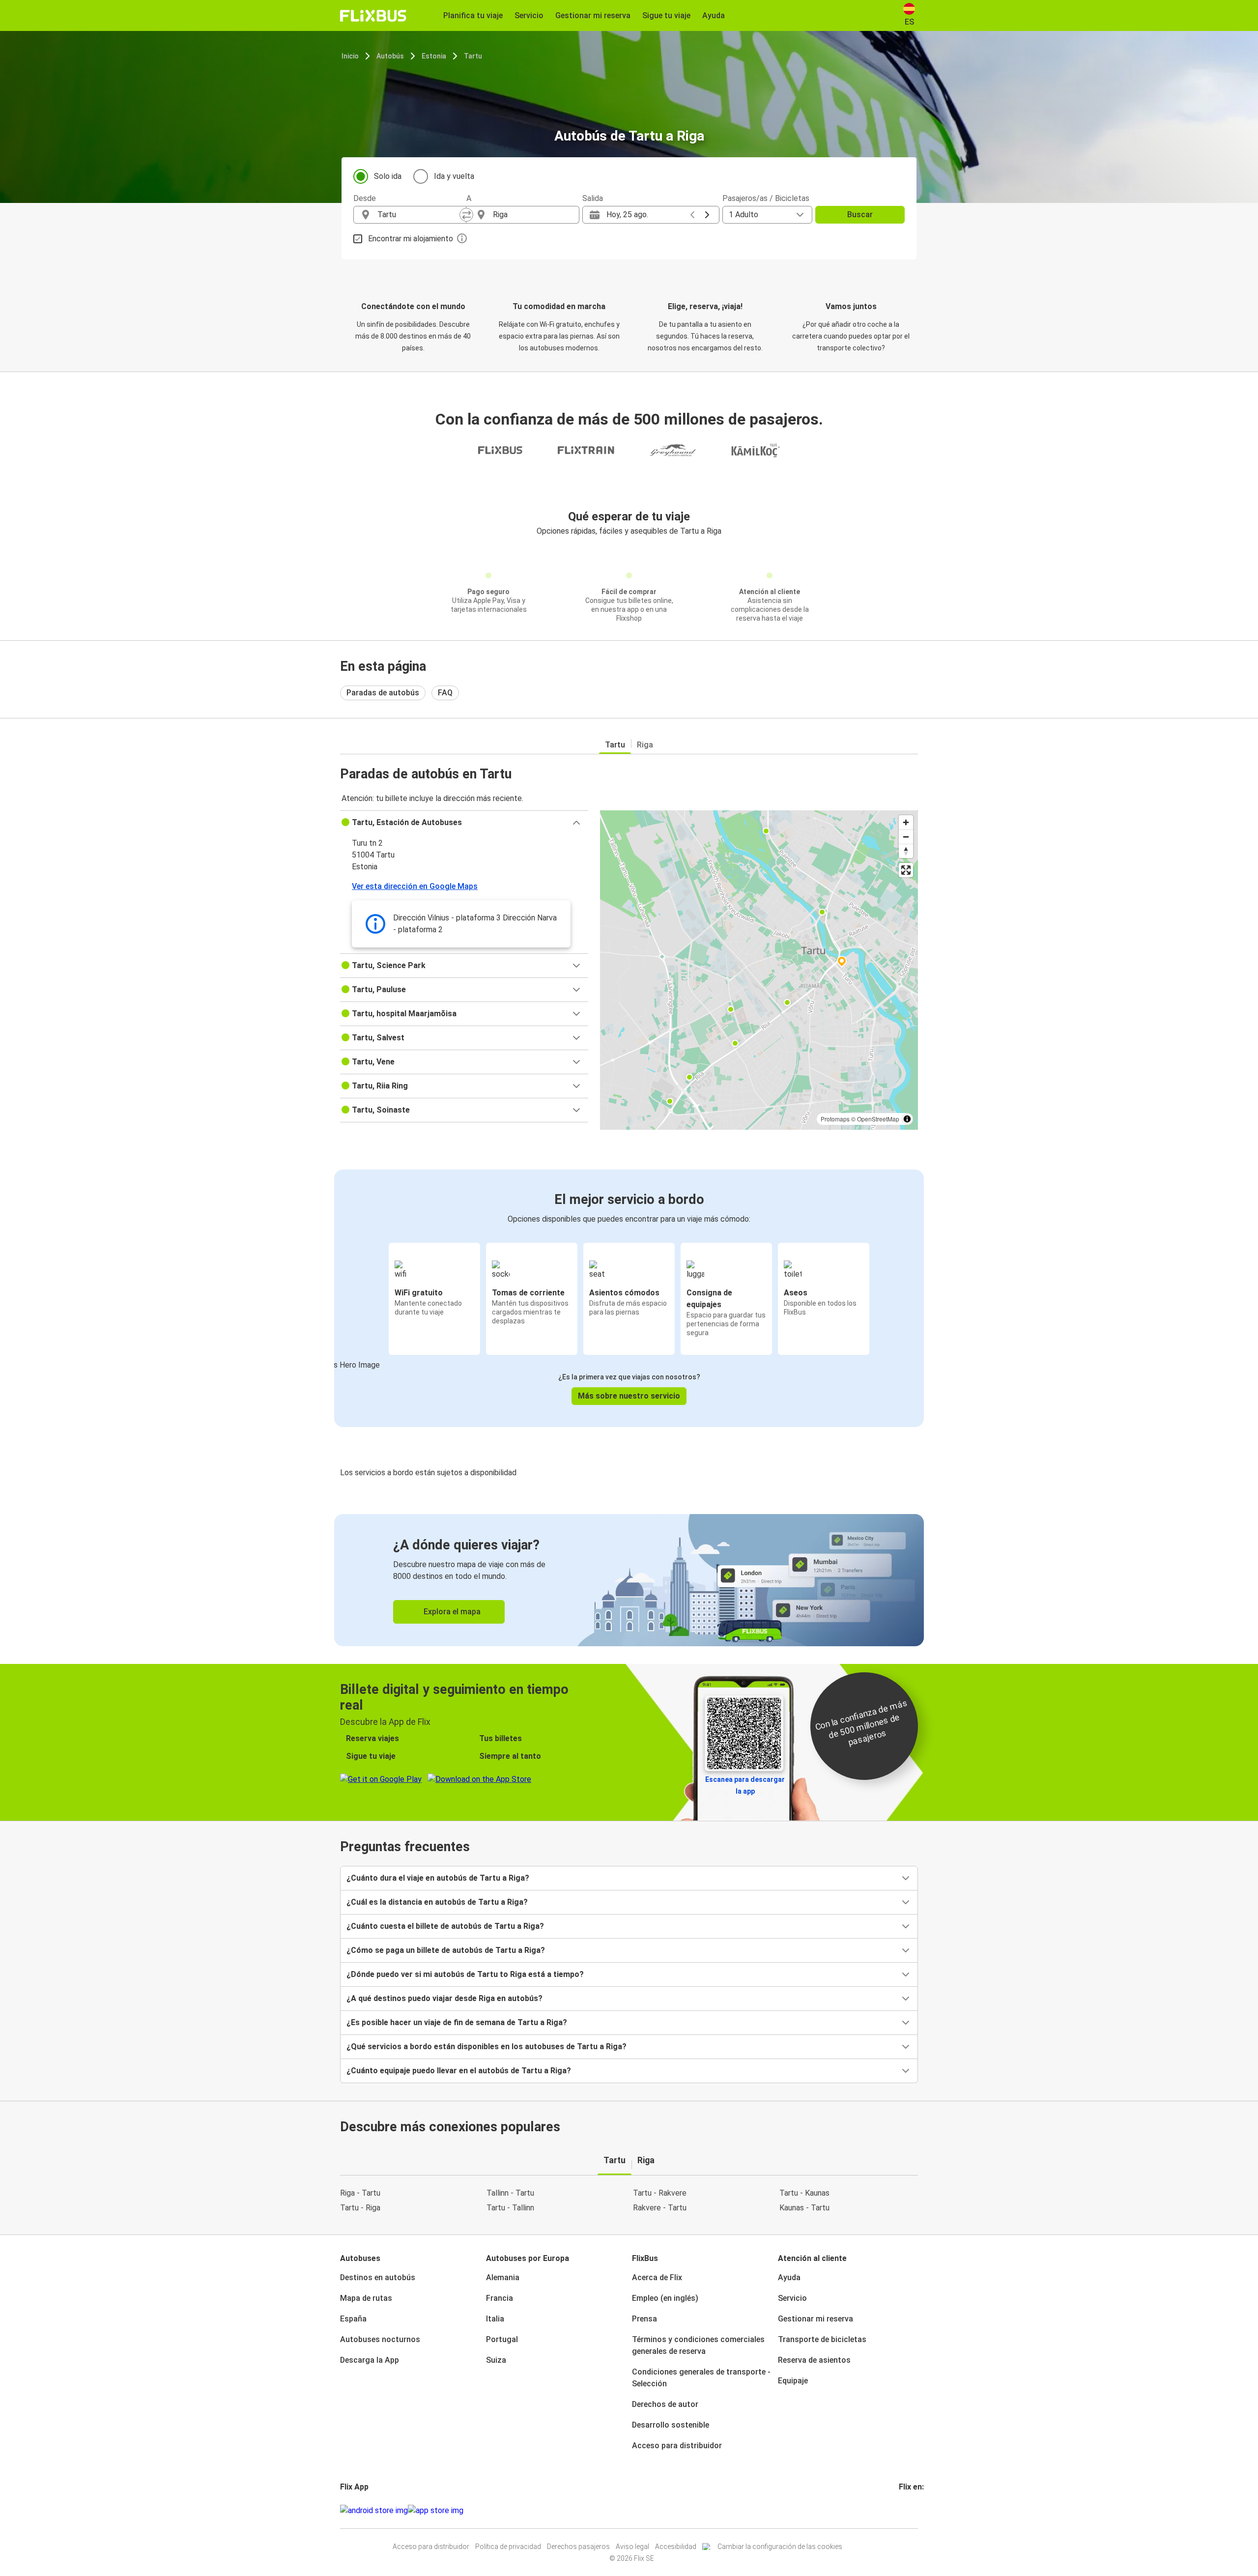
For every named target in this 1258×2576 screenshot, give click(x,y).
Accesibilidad (676, 2547)
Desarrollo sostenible (671, 2425)
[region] (759, 970)
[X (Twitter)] (912, 2510)
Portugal (502, 2339)
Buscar (860, 215)
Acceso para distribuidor (677, 2446)
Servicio (792, 2298)
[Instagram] (903, 2510)
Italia (495, 2319)
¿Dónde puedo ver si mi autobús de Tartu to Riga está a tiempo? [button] (465, 1974)
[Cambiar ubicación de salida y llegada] (466, 215)
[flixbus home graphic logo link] (373, 16)
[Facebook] (900, 2510)
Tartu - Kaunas (804, 2193)
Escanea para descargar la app (745, 1785)
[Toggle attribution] (907, 1119)
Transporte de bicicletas (822, 2339)
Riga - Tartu (360, 2193)
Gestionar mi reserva (815, 2319)
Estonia (434, 56)
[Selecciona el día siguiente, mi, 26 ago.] (707, 215)
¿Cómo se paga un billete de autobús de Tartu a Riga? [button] (446, 1950)
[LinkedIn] (909, 2510)
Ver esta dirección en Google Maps (415, 886)
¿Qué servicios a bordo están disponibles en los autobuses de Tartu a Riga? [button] (486, 2046)
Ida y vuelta (454, 176)
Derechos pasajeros (578, 2547)
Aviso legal (632, 2547)
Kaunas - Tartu (804, 2208)
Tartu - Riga (360, 2208)
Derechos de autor (665, 2404)
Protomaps (835, 1119)
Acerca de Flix (657, 2277)
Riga (645, 745)
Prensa (644, 2319)
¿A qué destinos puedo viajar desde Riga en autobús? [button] (444, 1998)
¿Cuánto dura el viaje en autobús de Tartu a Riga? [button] (438, 1878)
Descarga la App (370, 2360)
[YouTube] (906, 2510)
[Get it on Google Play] (374, 2511)
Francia (500, 2298)
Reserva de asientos (814, 2360)
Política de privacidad (508, 2547)
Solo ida (388, 176)
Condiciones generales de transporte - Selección (701, 2378)
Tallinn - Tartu (510, 2193)
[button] (464, 823)
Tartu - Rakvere (660, 2193)
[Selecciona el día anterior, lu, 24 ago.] (692, 215)
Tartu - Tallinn (510, 2208)
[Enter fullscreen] (906, 870)
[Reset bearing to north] (906, 851)
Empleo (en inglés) (665, 2298)
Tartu (473, 56)
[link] (629, 1580)
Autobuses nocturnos (380, 2339)
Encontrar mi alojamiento (411, 239)
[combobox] (419, 215)
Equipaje (793, 2381)
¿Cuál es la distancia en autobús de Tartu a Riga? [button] (437, 1902)
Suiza (496, 2360)
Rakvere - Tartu (660, 2208)
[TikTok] (915, 2510)
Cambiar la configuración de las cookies (780, 2547)
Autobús (390, 56)
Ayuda (789, 2277)
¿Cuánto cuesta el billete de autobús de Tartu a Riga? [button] (445, 1926)
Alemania (503, 2277)
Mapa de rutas (366, 2298)
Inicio (350, 56)
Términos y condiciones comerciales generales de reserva (698, 2345)
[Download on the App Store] (436, 2511)
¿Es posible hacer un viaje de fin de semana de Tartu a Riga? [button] (457, 2022)
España (353, 2319)
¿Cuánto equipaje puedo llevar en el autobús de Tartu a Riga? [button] (459, 2071)
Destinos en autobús (378, 2277)
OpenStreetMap (878, 1119)
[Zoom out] (906, 837)
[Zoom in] (906, 822)
